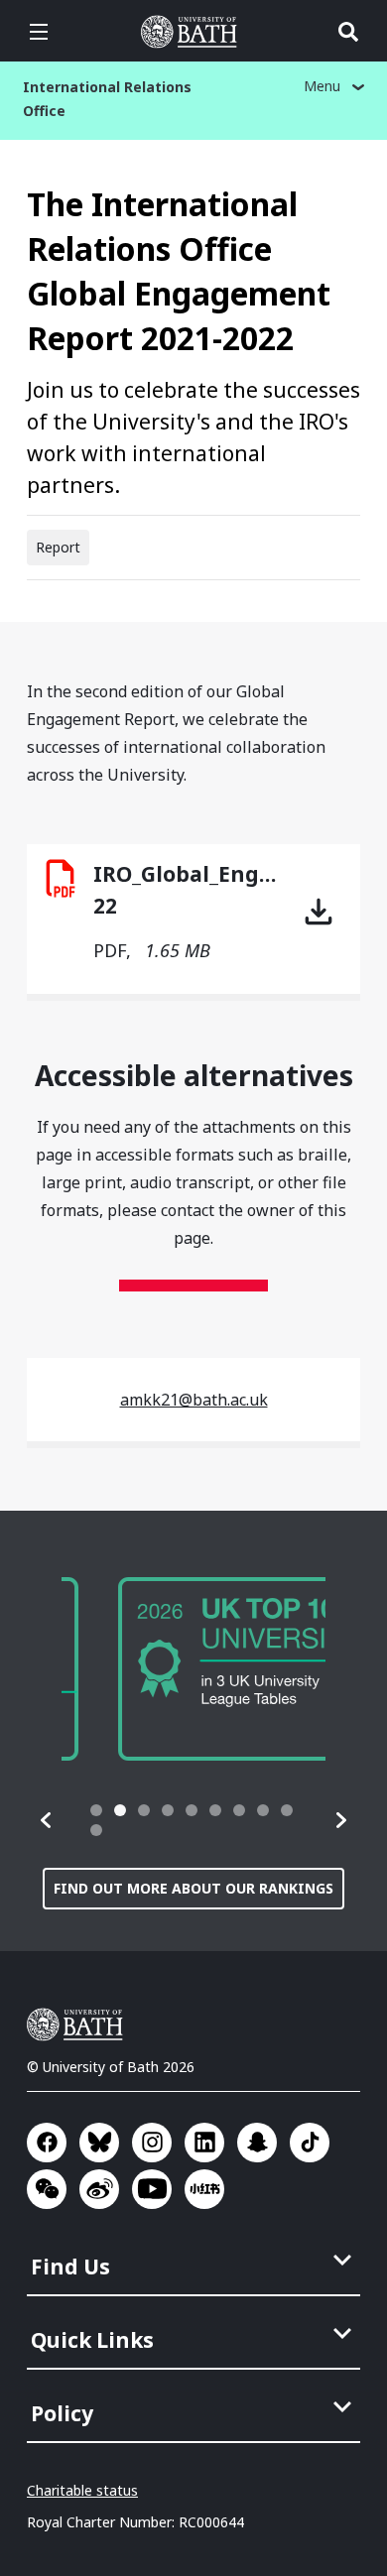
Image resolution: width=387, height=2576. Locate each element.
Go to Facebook (47, 2143)
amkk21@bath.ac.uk (194, 1400)
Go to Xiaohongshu (204, 2189)
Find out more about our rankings (193, 1888)
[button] (47, 1820)
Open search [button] (348, 32)
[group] (193, 1669)
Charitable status (82, 2490)
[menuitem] (195, 2261)
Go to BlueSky (99, 2143)
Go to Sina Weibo (99, 2189)
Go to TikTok (310, 2143)
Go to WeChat (47, 2189)
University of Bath (193, 32)
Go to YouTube (152, 2189)
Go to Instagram (152, 2143)
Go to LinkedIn (204, 2143)
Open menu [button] (39, 32)
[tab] (96, 1810)
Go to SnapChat (257, 2143)
